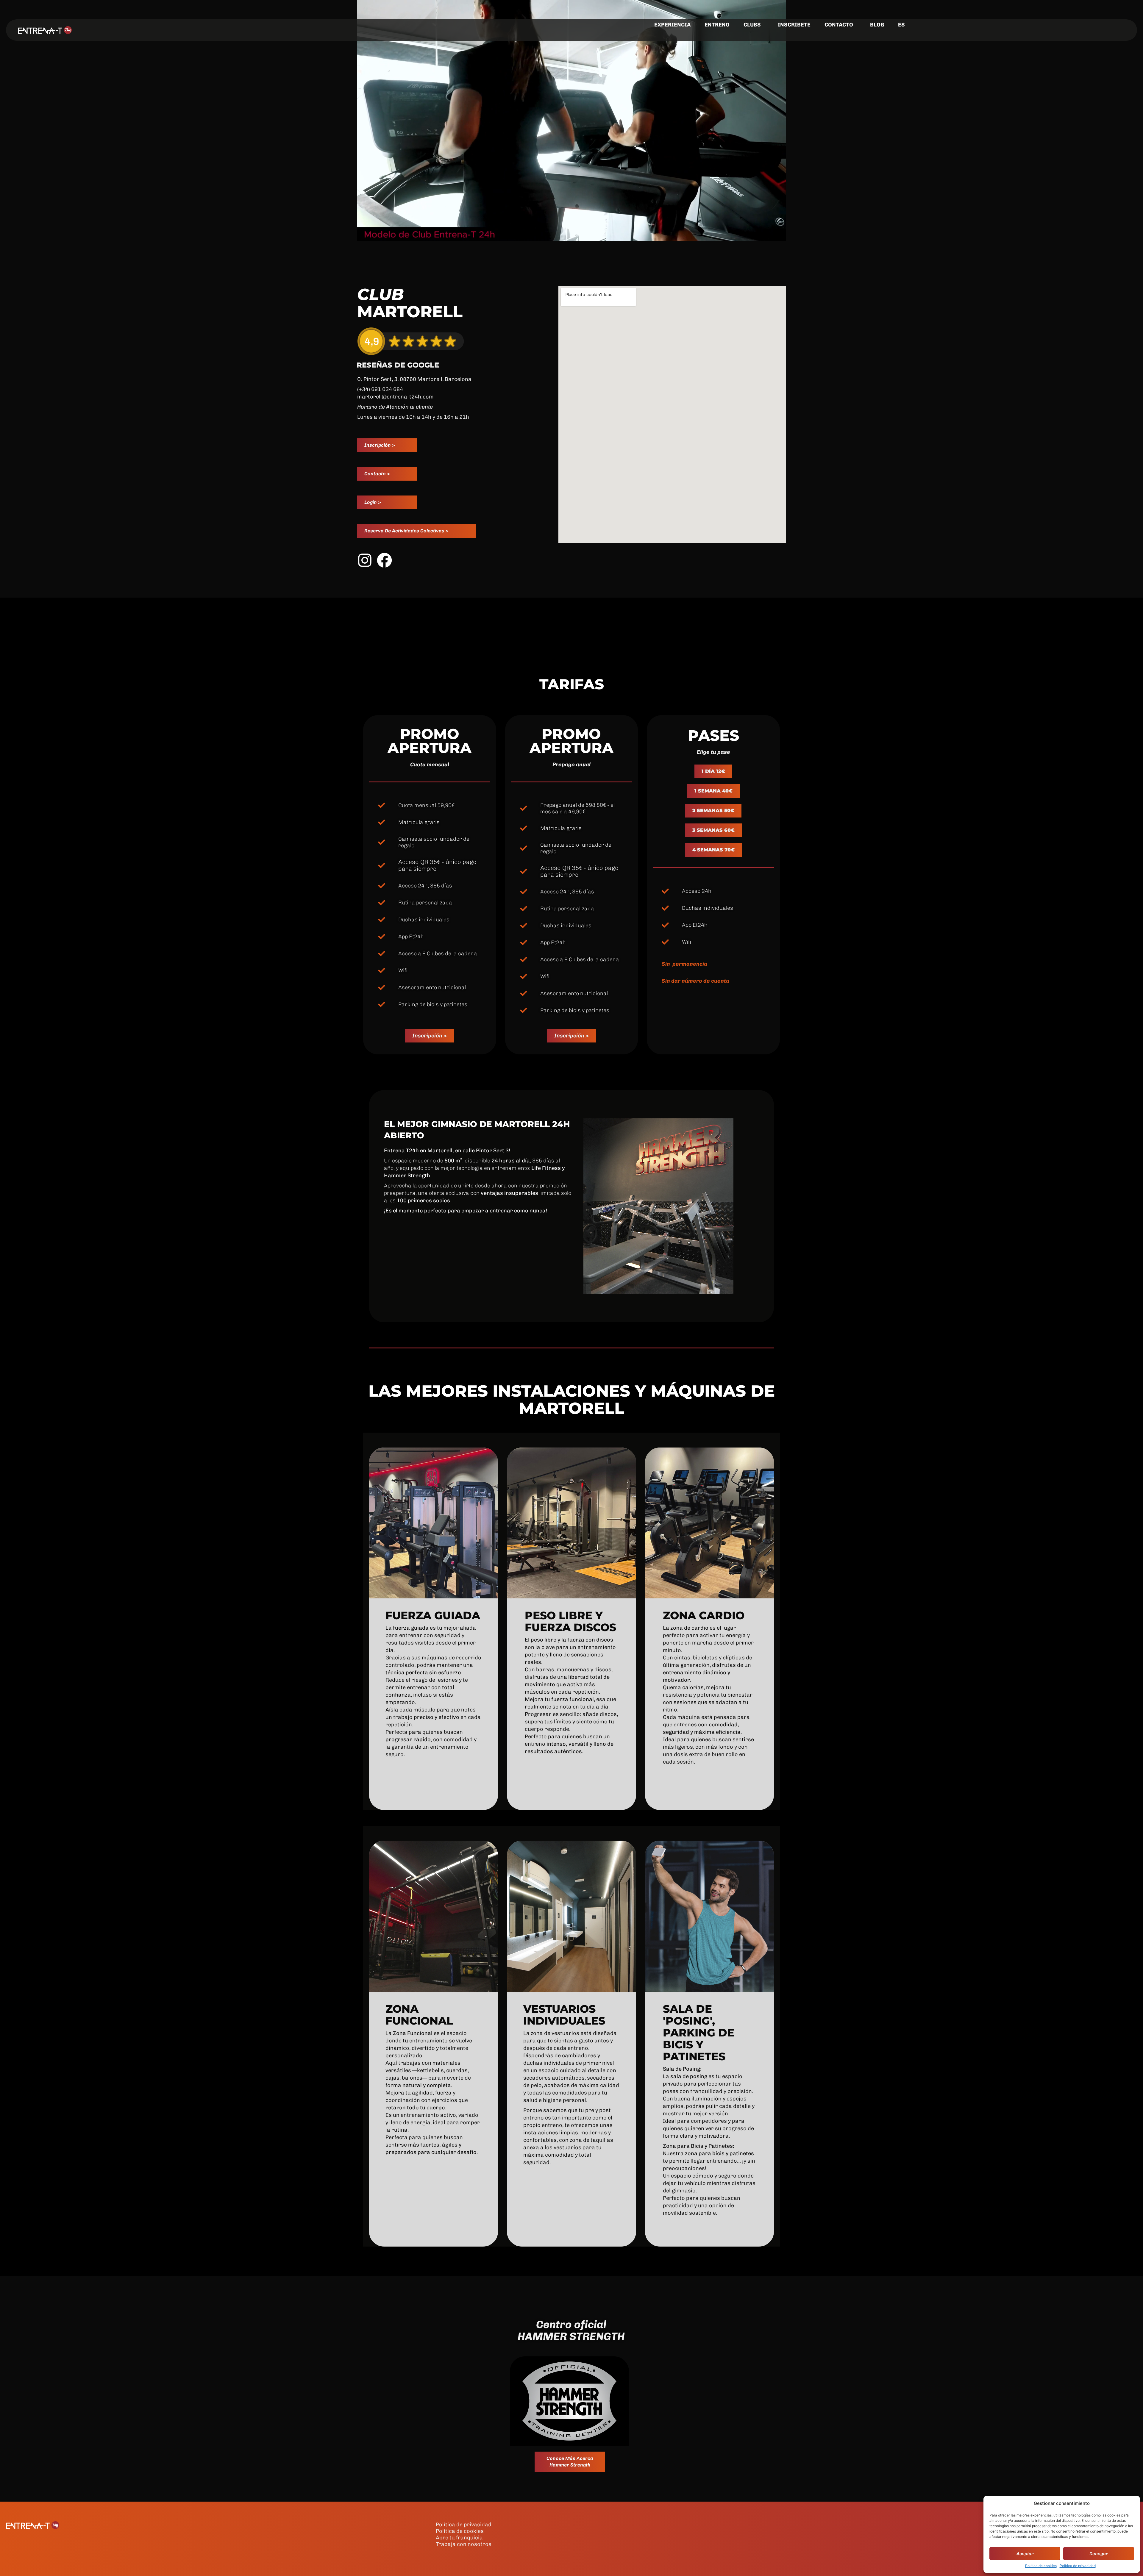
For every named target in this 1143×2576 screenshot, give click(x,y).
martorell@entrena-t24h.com (395, 397)
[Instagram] (365, 560)
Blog (877, 25)
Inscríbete (794, 25)
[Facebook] (384, 560)
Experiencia (672, 25)
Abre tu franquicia (459, 2538)
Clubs (752, 25)
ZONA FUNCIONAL (419, 2015)
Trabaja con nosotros (464, 2544)
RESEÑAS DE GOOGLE (398, 365)
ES (901, 25)
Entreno (717, 25)
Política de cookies (1041, 2566)
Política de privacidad (1078, 2566)
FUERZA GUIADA (433, 1615)
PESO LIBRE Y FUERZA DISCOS (570, 1621)
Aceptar (1025, 2554)
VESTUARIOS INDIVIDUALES (564, 2015)
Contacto (839, 25)
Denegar (1099, 2554)
